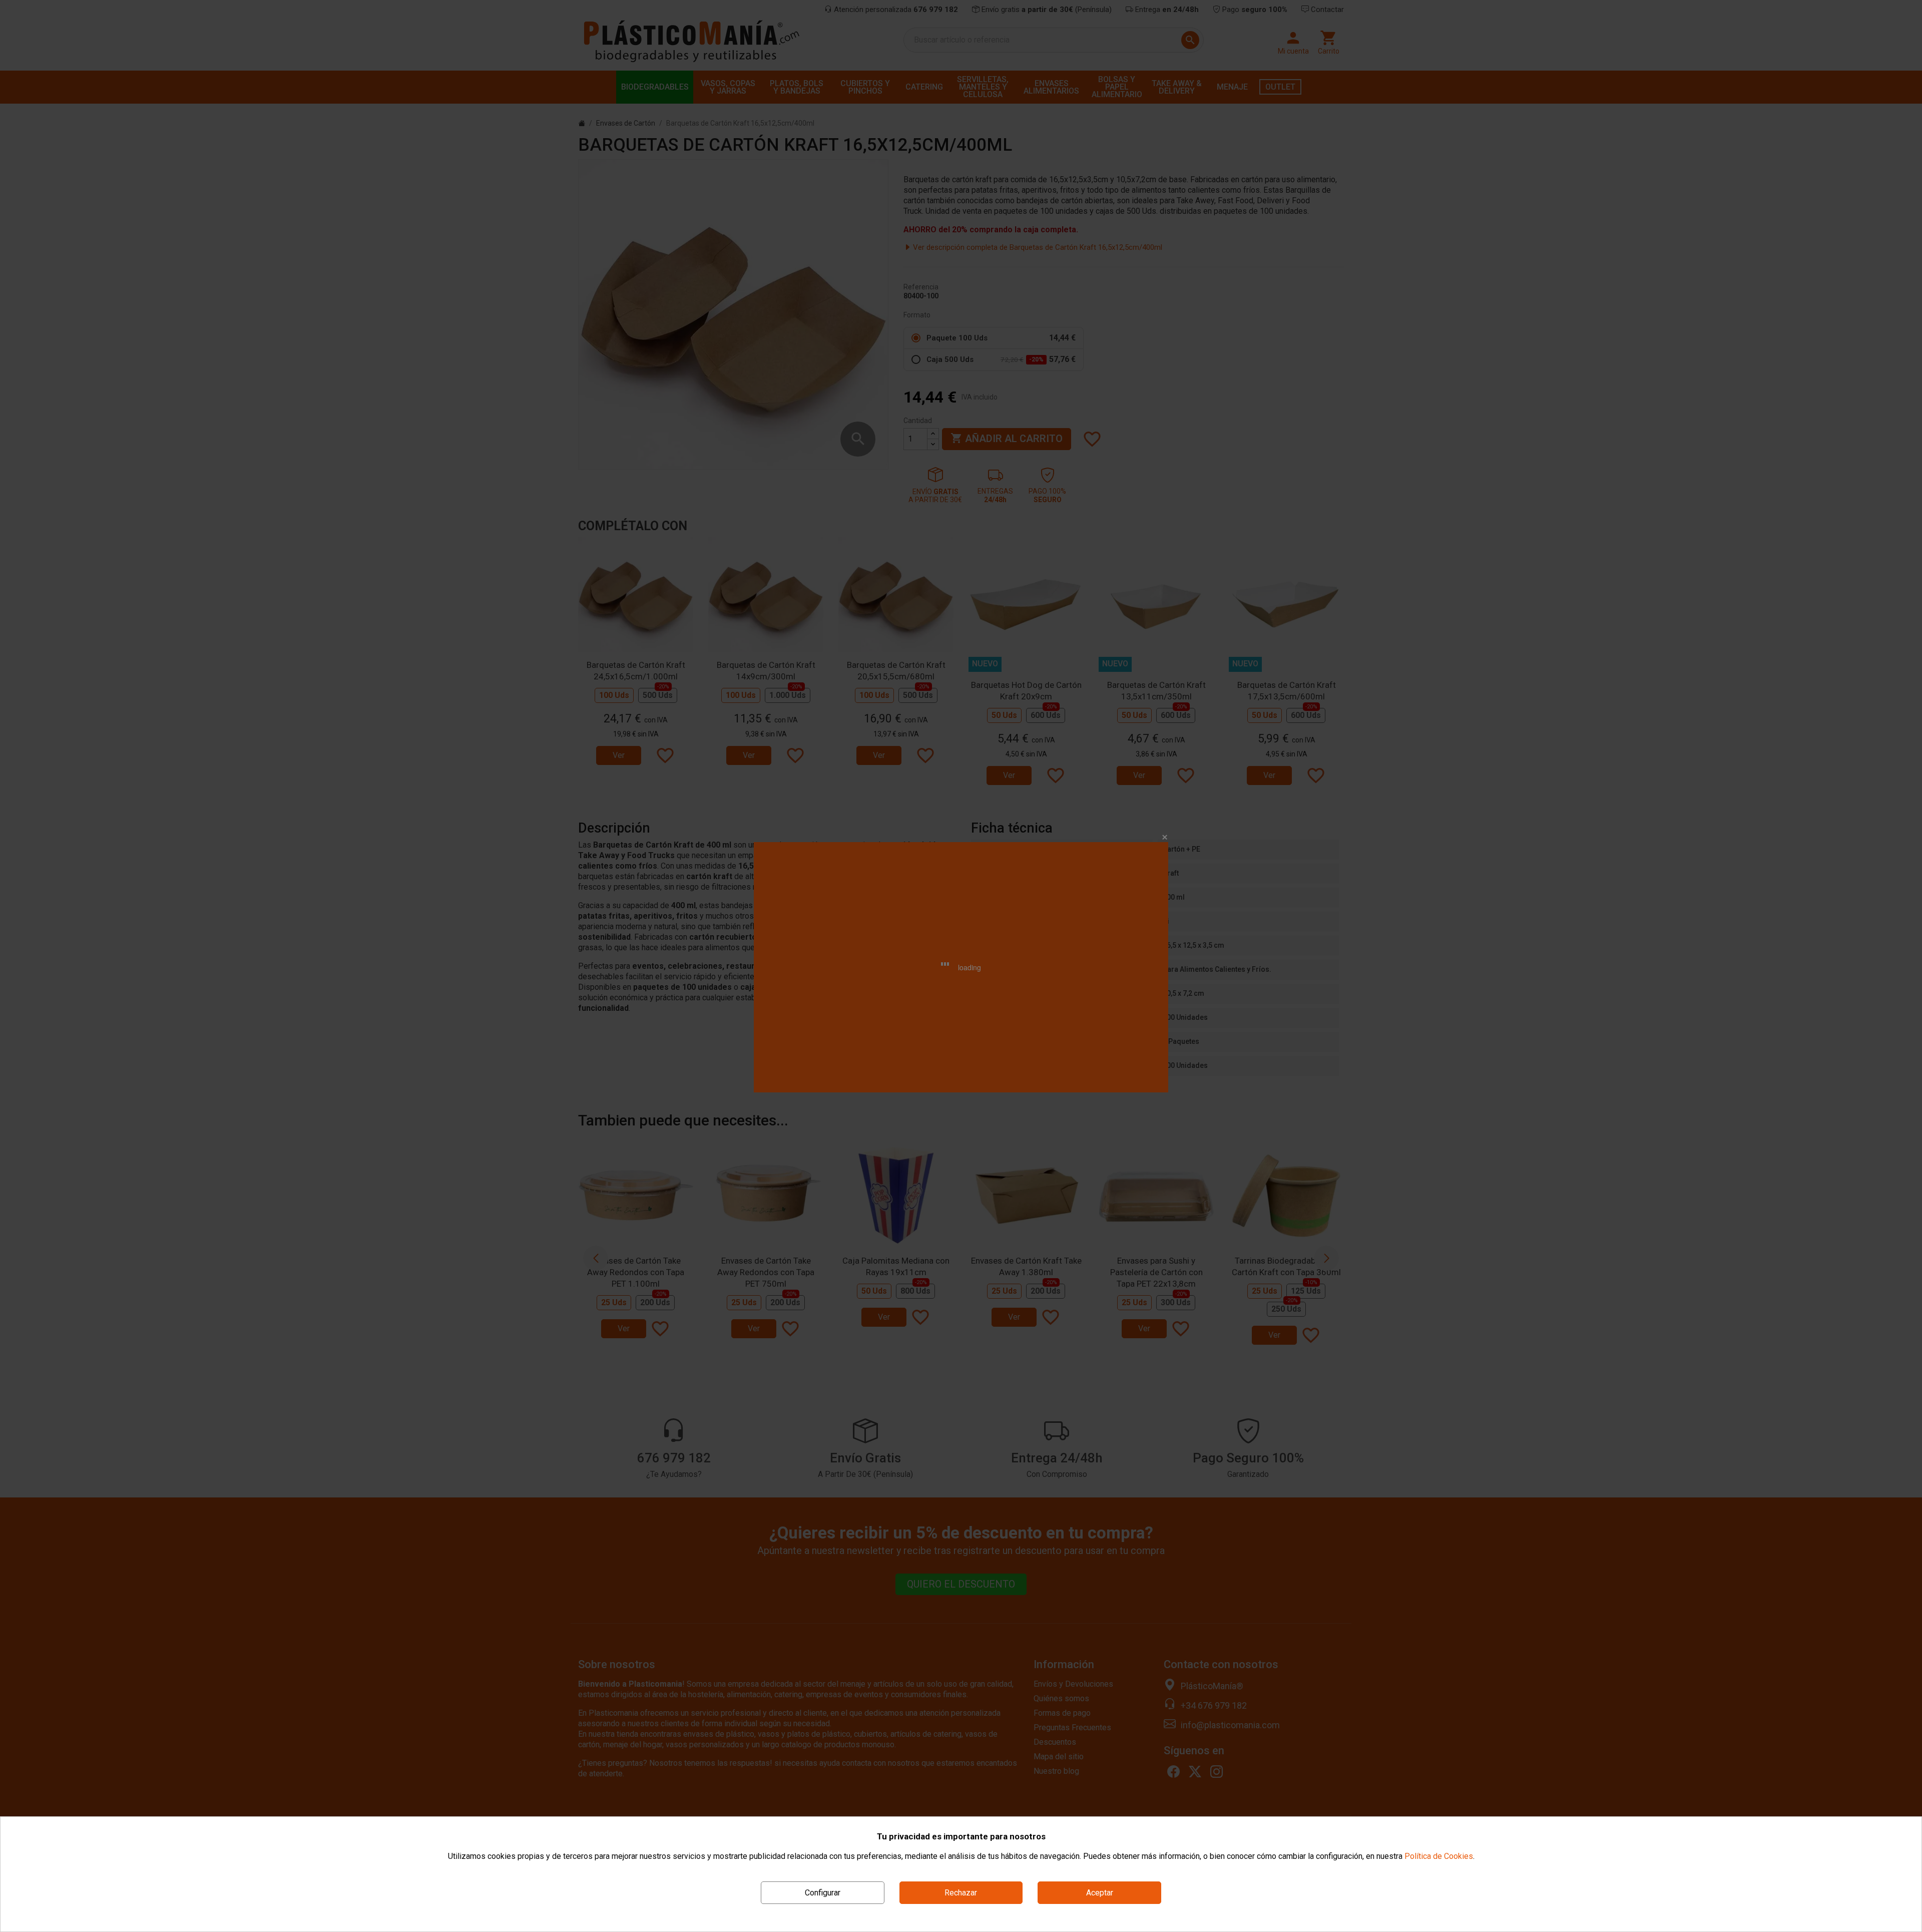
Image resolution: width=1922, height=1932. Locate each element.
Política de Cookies (1439, 1856)
